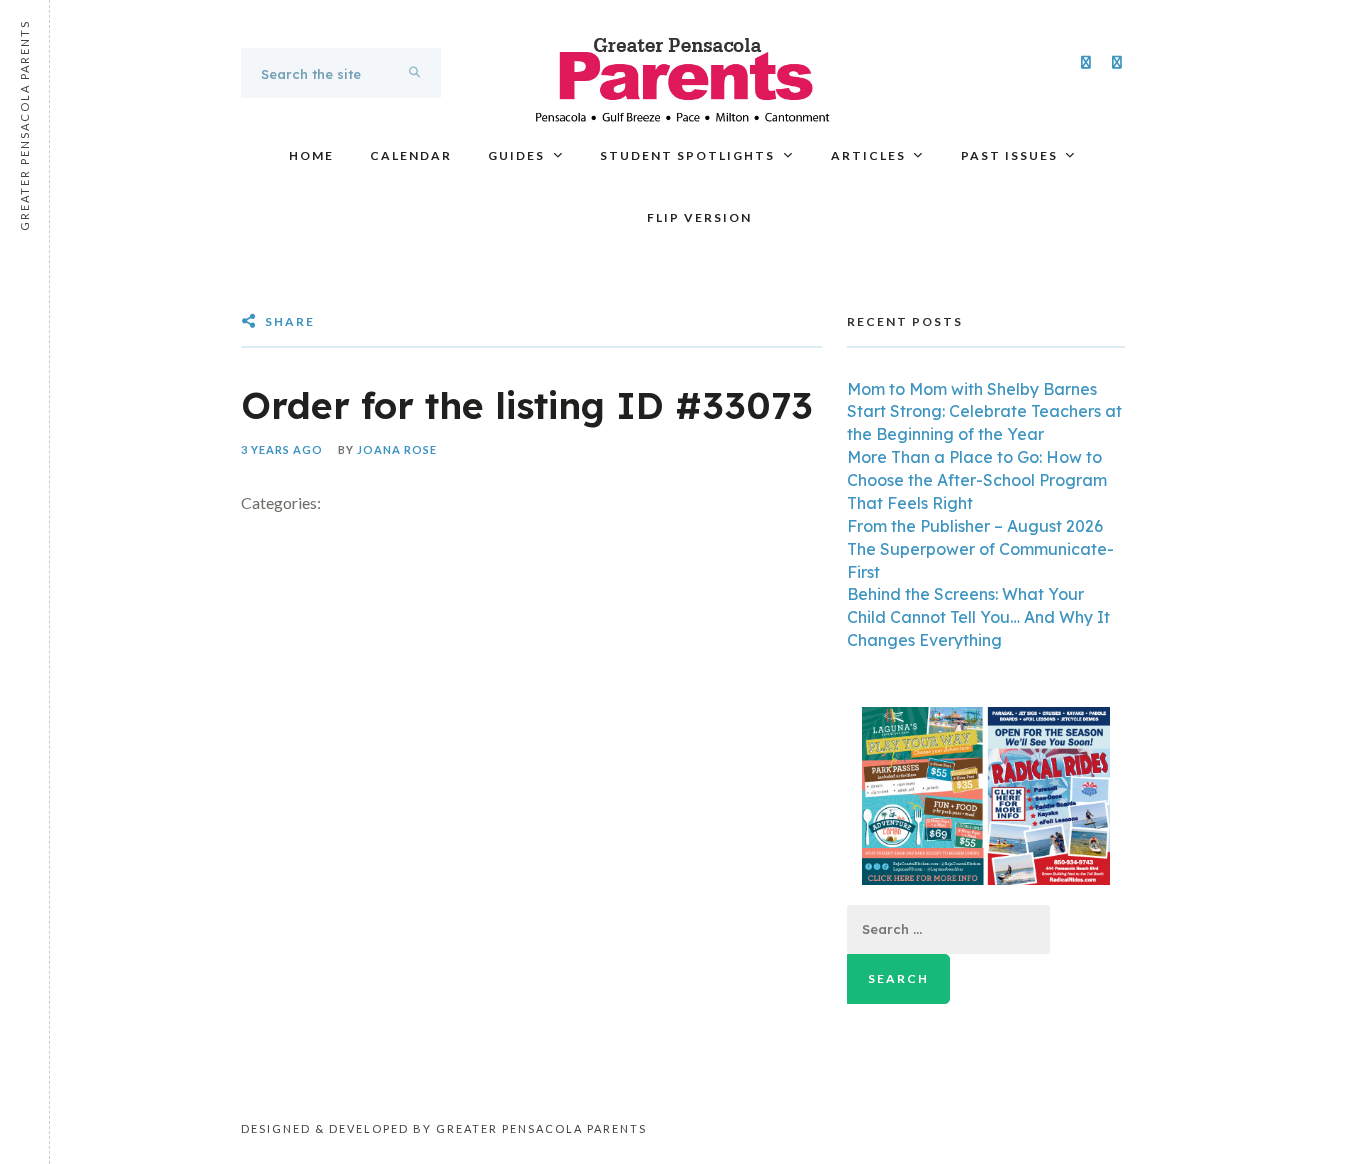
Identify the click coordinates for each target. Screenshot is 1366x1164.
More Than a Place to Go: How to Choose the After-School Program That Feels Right (977, 480)
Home (311, 155)
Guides (516, 155)
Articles (868, 155)
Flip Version (699, 217)
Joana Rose (397, 449)
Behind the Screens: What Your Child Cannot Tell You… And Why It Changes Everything (978, 617)
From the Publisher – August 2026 (975, 526)
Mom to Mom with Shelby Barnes (972, 389)
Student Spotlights (687, 155)
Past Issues (1009, 155)
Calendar (411, 155)
